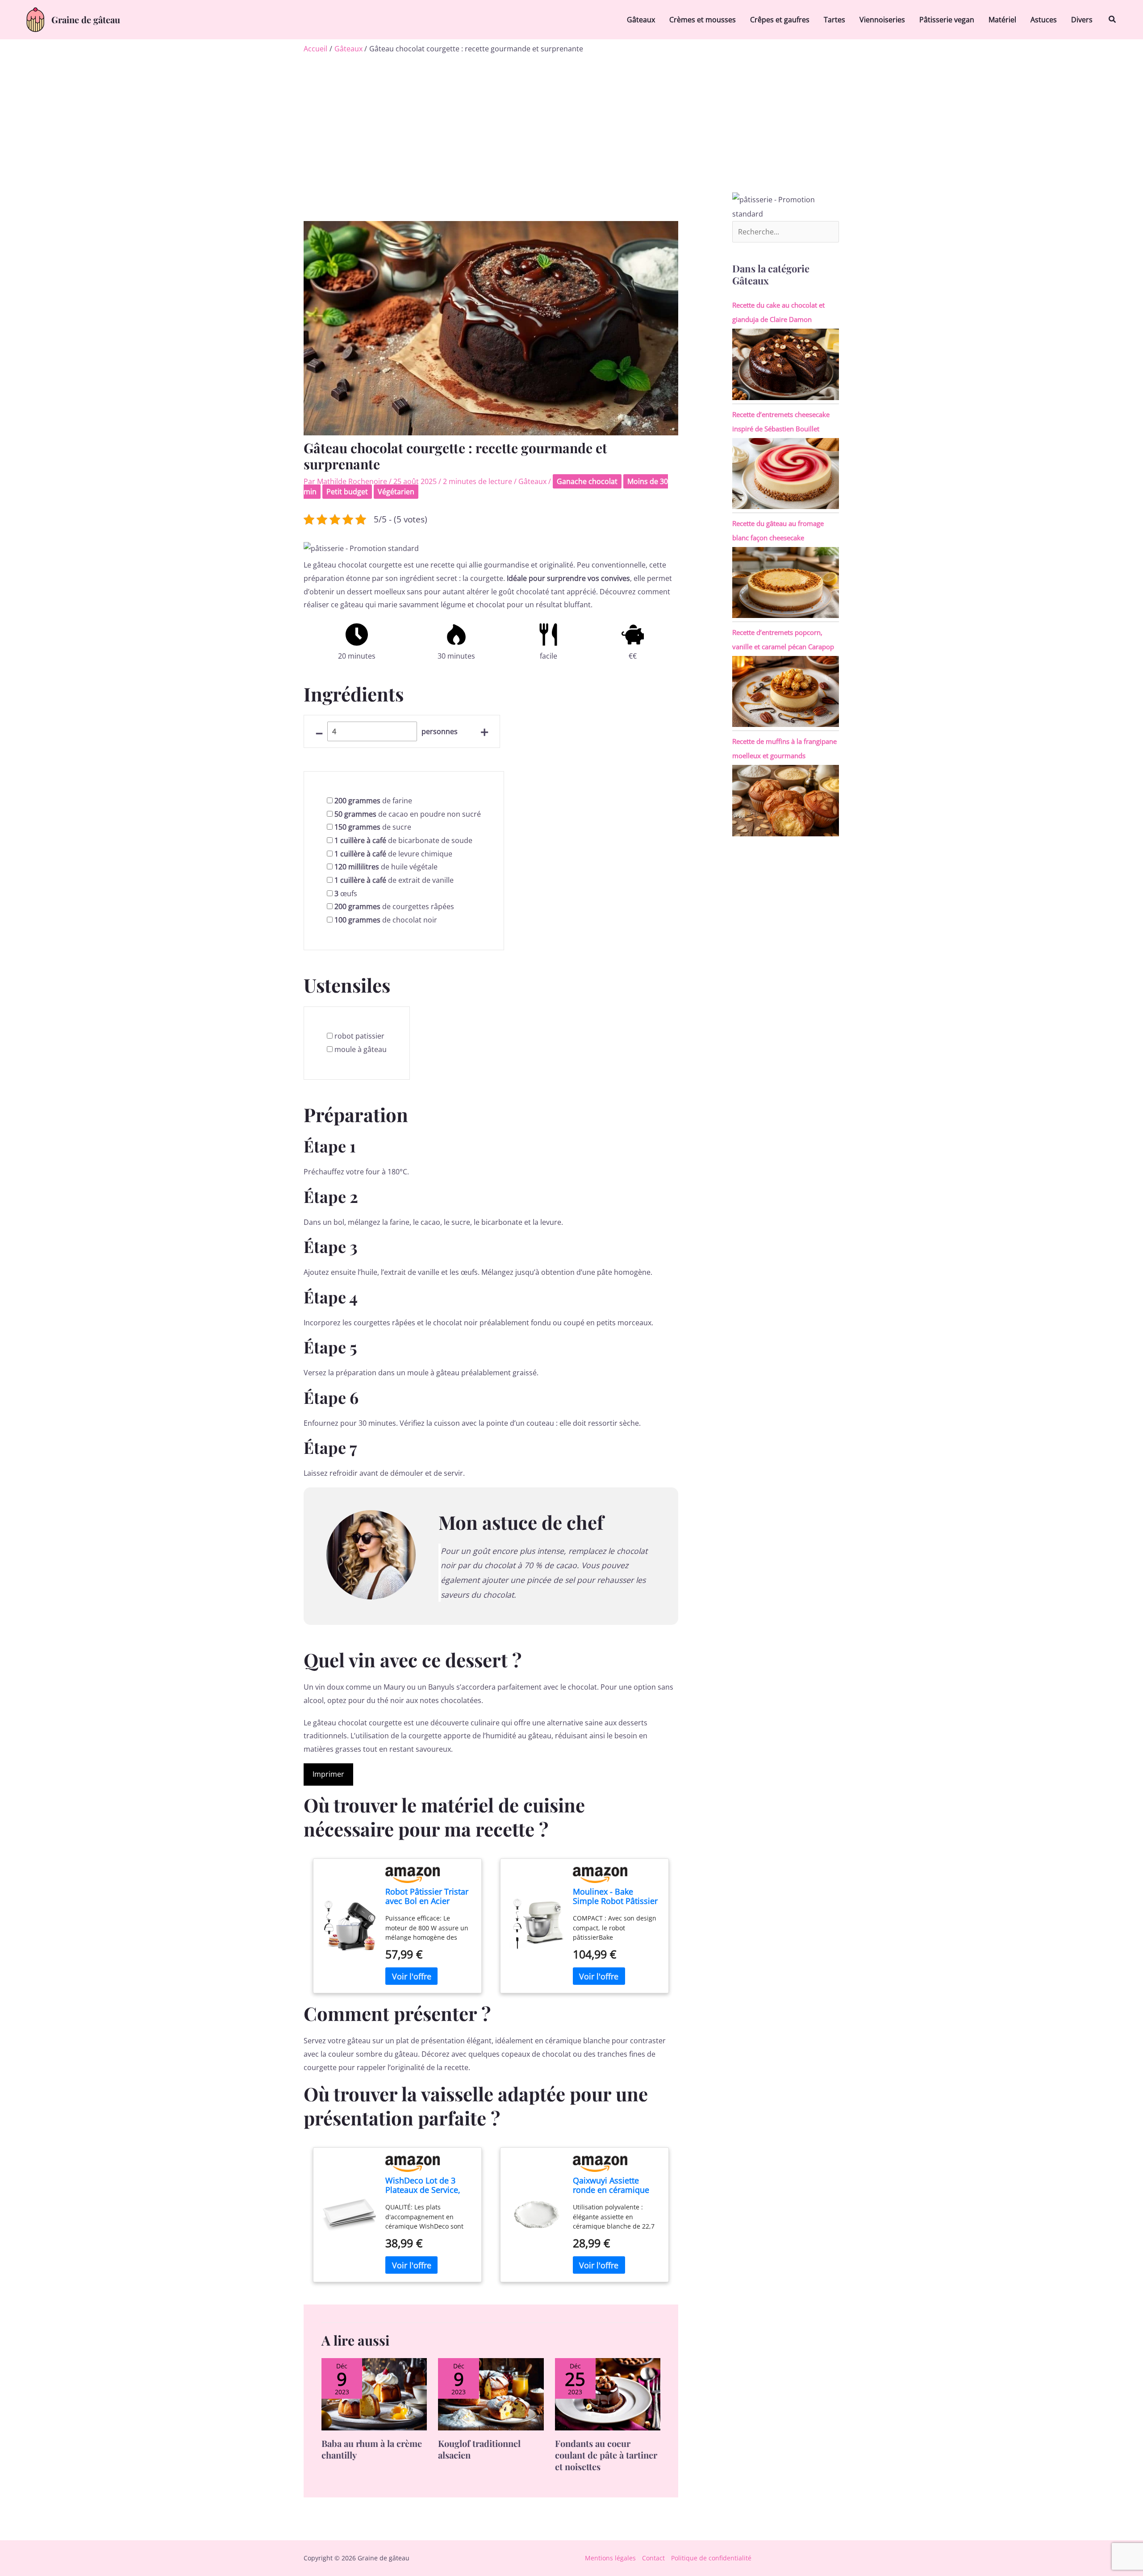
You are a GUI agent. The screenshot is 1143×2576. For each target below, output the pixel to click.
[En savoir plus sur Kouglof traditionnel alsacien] (491, 2393)
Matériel (1002, 20)
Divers (1082, 20)
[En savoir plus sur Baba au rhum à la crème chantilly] (374, 2393)
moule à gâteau (361, 1049)
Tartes (834, 20)
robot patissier (359, 1036)
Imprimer (328, 1774)
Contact (653, 2558)
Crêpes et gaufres (780, 20)
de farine (373, 801)
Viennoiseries (882, 20)
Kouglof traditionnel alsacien (479, 2449)
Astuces (1044, 20)
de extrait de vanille (394, 880)
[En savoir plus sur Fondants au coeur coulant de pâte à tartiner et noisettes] (608, 2393)
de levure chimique (393, 854)
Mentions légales (610, 2558)
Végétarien (396, 492)
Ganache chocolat (587, 481)
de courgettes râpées (394, 906)
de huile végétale (386, 867)
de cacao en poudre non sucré (408, 814)
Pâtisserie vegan (947, 20)
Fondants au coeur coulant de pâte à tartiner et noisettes (606, 2455)
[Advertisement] (571, 121)
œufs (346, 893)
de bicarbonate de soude (403, 840)
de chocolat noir (386, 920)
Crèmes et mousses (703, 20)
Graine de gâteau (86, 19)
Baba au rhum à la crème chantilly (372, 2449)
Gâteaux (641, 20)
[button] (1113, 20)
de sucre (373, 827)
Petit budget (347, 492)
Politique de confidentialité (711, 2558)
